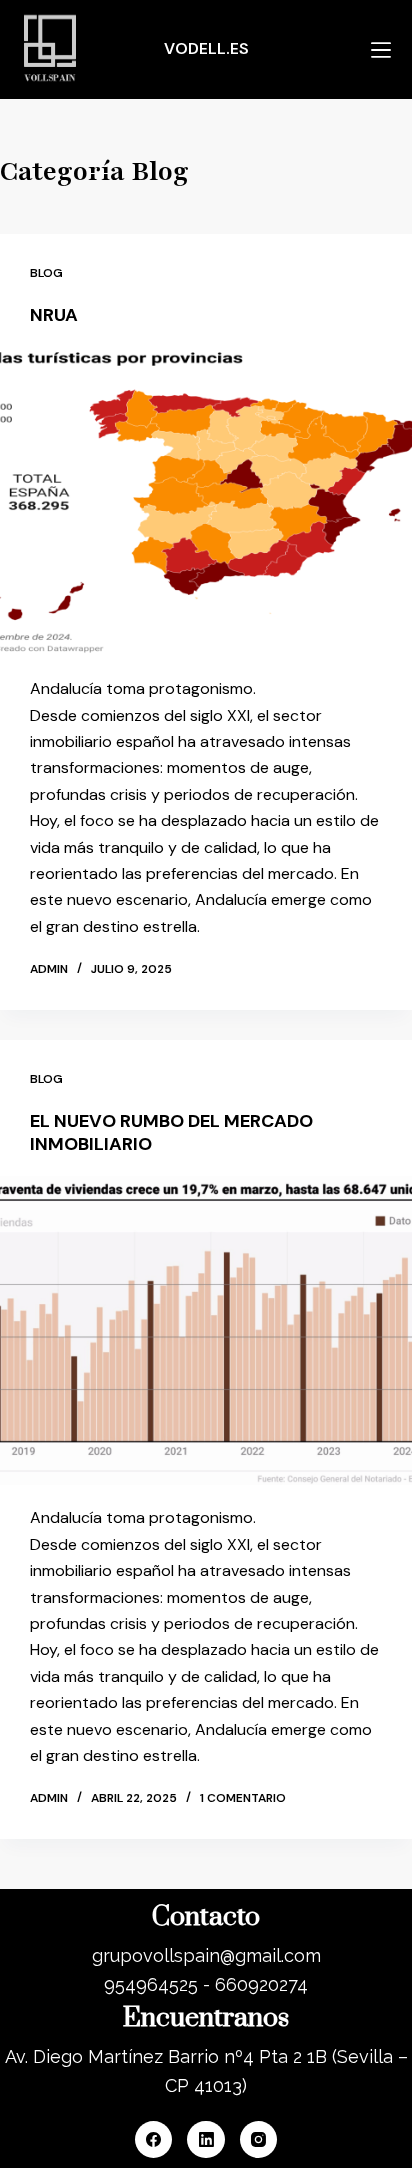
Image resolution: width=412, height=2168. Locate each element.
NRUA (54, 315)
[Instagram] (259, 2140)
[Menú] (381, 50)
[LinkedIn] (206, 2140)
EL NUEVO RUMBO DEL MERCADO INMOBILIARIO (171, 1132)
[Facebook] (154, 2140)
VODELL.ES (206, 48)
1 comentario (243, 1798)
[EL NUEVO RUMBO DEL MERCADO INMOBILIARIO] (206, 1330)
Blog (46, 273)
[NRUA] (206, 501)
